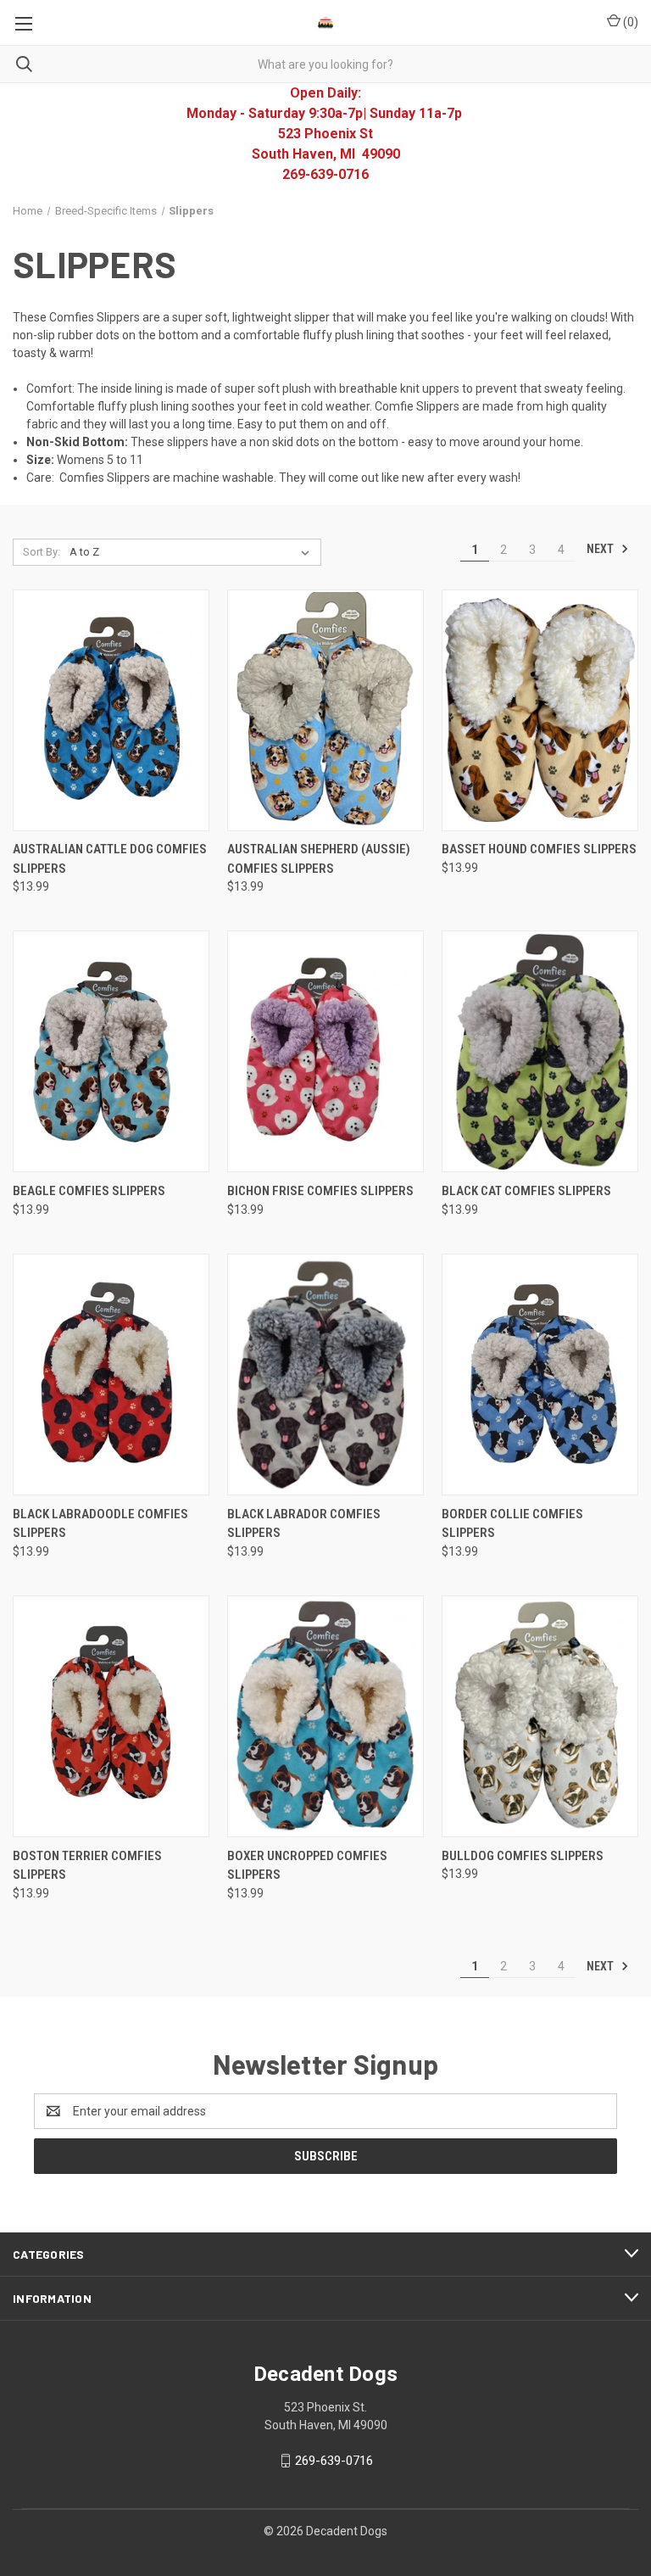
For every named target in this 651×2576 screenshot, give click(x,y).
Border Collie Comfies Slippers (512, 1524)
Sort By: (42, 552)
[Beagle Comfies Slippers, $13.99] (111, 1051)
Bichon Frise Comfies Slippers (320, 1191)
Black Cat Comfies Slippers (526, 1191)
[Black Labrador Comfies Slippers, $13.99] (325, 1375)
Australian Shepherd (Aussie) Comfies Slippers (319, 859)
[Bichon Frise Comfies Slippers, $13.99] (325, 1051)
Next (601, 549)
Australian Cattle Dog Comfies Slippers (110, 859)
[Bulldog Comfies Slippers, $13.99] (540, 1716)
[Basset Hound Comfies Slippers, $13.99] (540, 710)
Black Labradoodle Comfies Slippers (100, 1524)
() (629, 22)
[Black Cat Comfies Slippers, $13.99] (540, 1051)
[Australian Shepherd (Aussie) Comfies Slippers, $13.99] (325, 710)
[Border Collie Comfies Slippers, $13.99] (540, 1375)
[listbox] (193, 552)
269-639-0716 (334, 2461)
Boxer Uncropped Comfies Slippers (307, 1866)
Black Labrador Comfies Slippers (304, 1524)
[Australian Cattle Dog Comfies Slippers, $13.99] (111, 710)
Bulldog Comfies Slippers (523, 1856)
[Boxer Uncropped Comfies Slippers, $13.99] (325, 1716)
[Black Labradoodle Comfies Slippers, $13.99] (111, 1375)
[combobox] (325, 64)
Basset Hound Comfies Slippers (539, 849)
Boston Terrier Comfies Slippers (87, 1866)
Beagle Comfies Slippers (89, 1191)
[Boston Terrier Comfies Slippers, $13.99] (111, 1716)
